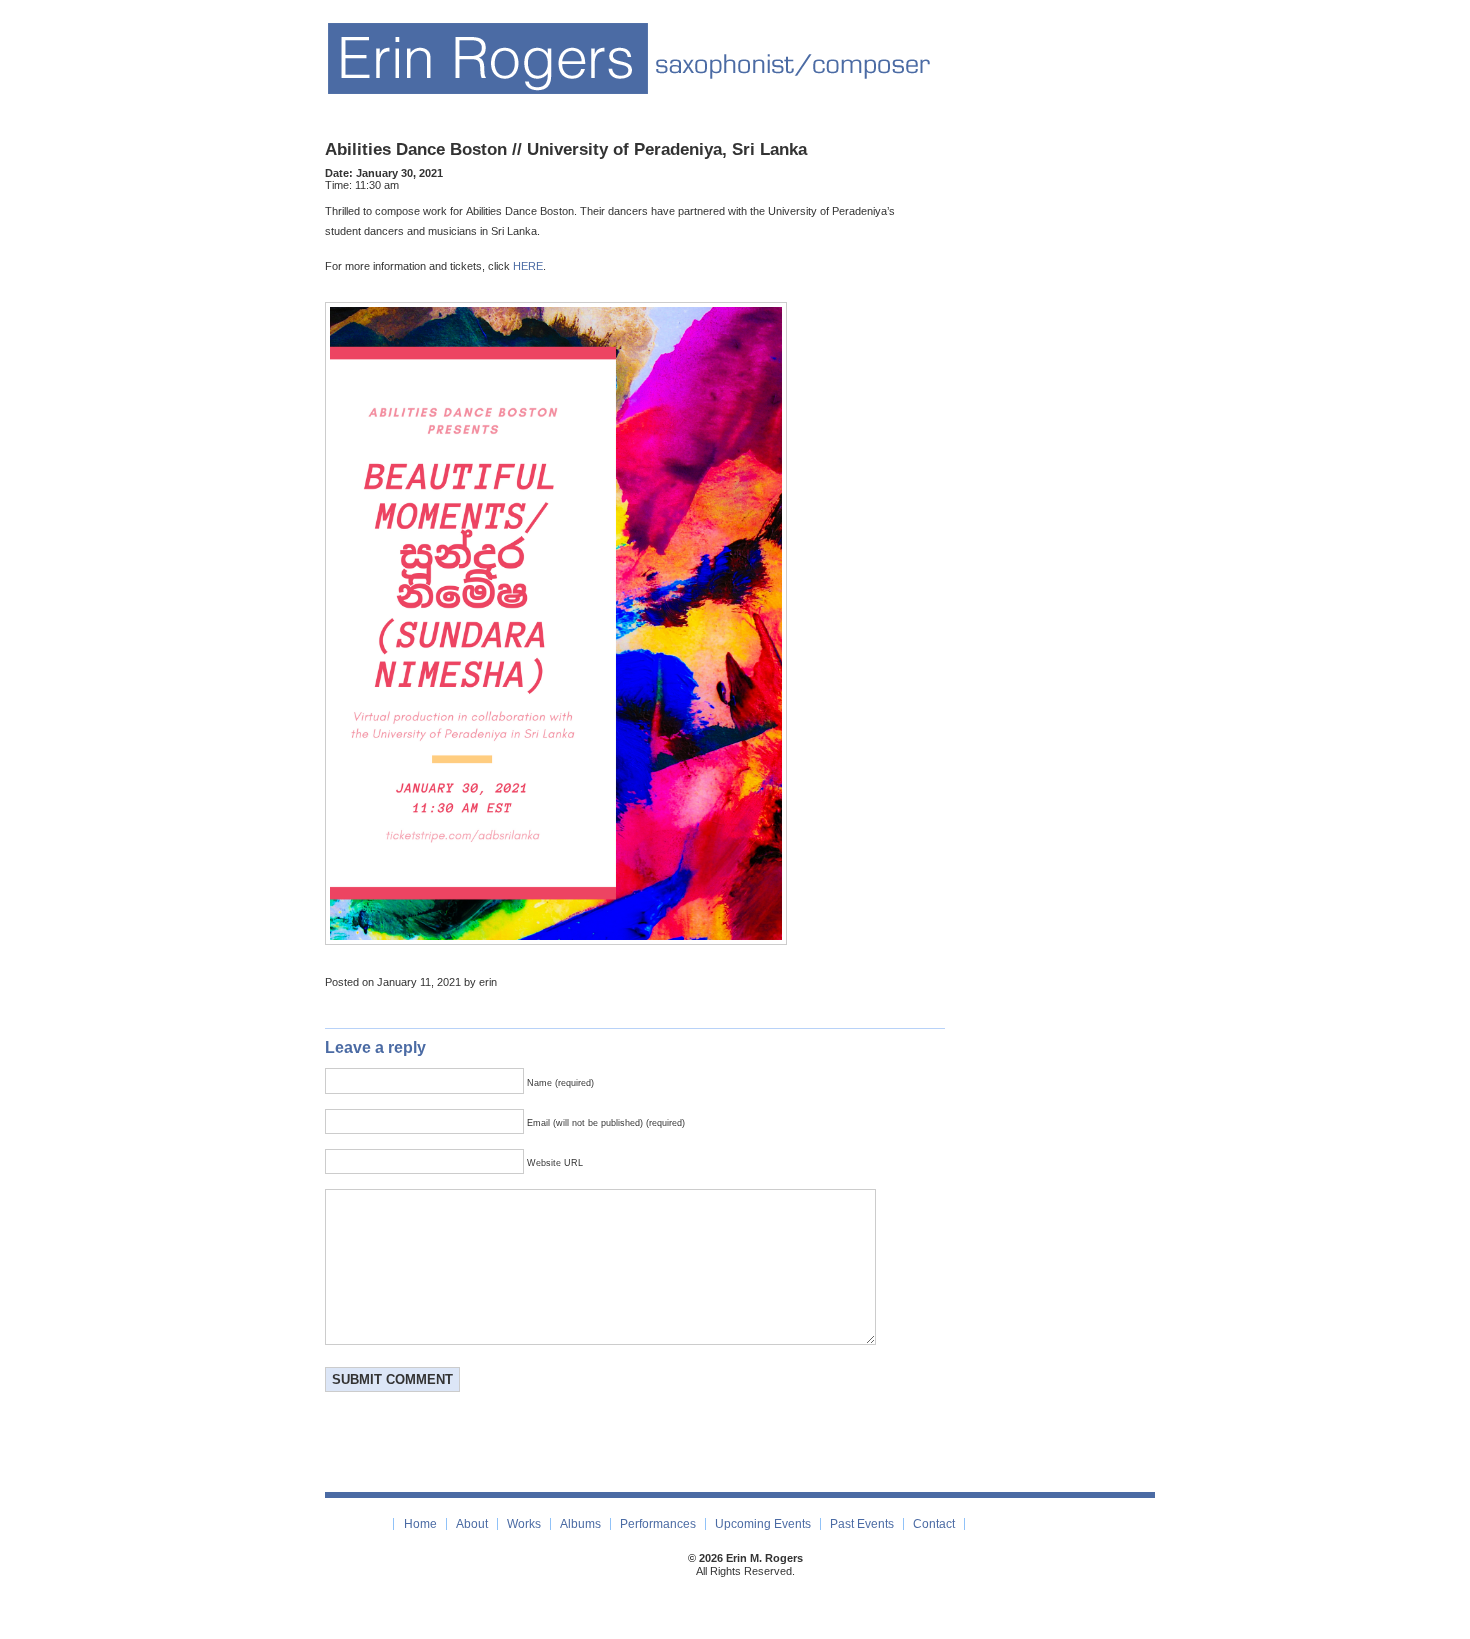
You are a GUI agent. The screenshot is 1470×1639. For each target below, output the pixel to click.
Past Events (862, 1524)
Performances (658, 1524)
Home (420, 1524)
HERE (528, 266)
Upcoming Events (763, 1524)
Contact (934, 1524)
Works (524, 1524)
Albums (580, 1524)
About (472, 1524)
